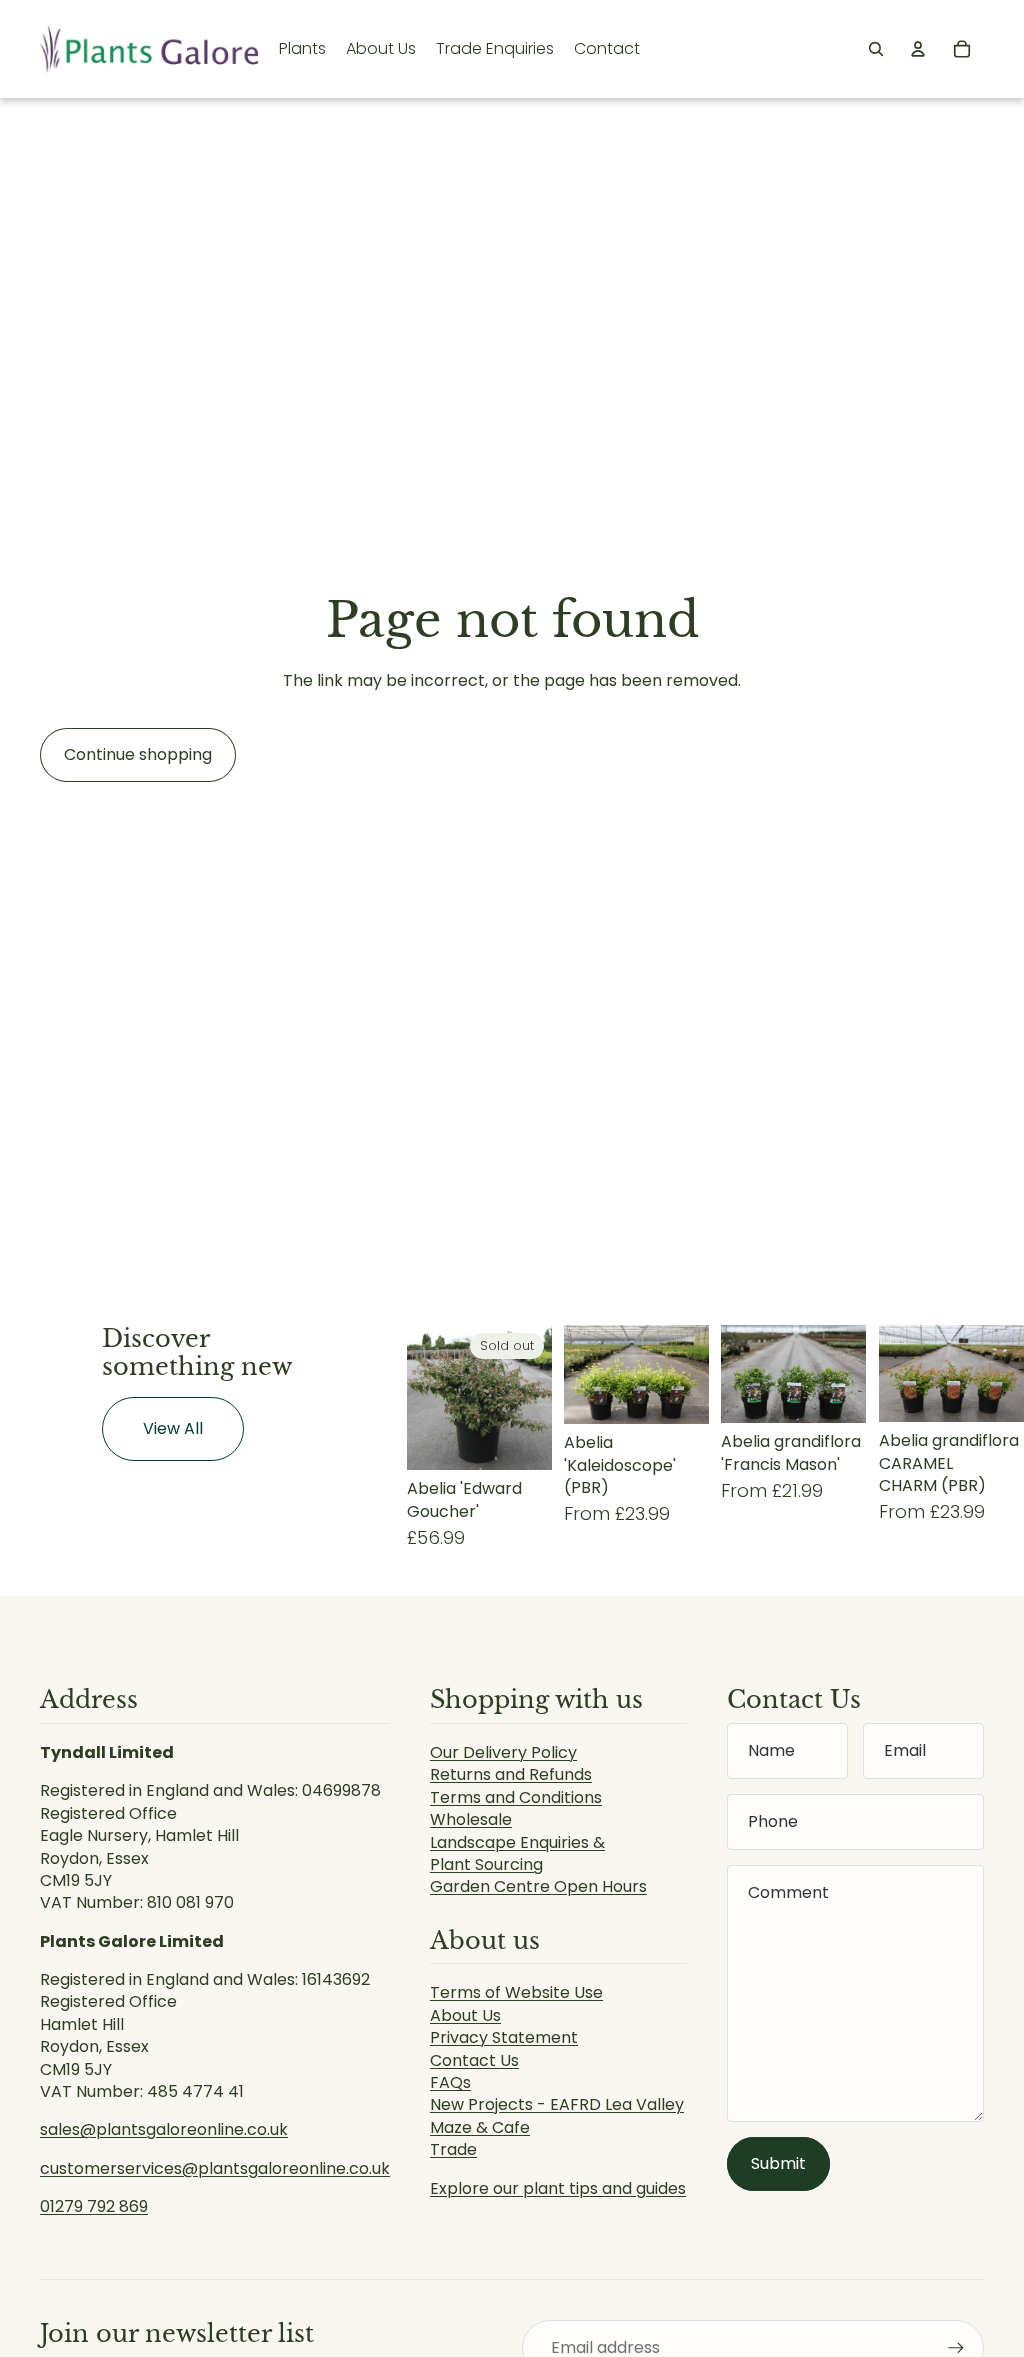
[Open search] (876, 49)
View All (173, 1428)
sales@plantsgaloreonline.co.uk (164, 2129)
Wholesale (471, 1819)
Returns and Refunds (511, 1774)
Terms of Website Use (516, 1992)
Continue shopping (138, 754)
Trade (453, 2149)
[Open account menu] (918, 49)
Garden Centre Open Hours (538, 1886)
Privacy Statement (504, 2037)
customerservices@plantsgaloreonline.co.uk (215, 2168)
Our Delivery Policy (503, 1752)
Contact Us (474, 2060)
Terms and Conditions (516, 1797)
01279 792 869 (94, 2206)
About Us (465, 2015)
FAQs (450, 2082)
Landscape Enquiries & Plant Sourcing (517, 1853)
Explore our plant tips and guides (558, 2188)
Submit (778, 2163)
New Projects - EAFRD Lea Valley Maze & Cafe (557, 2115)
